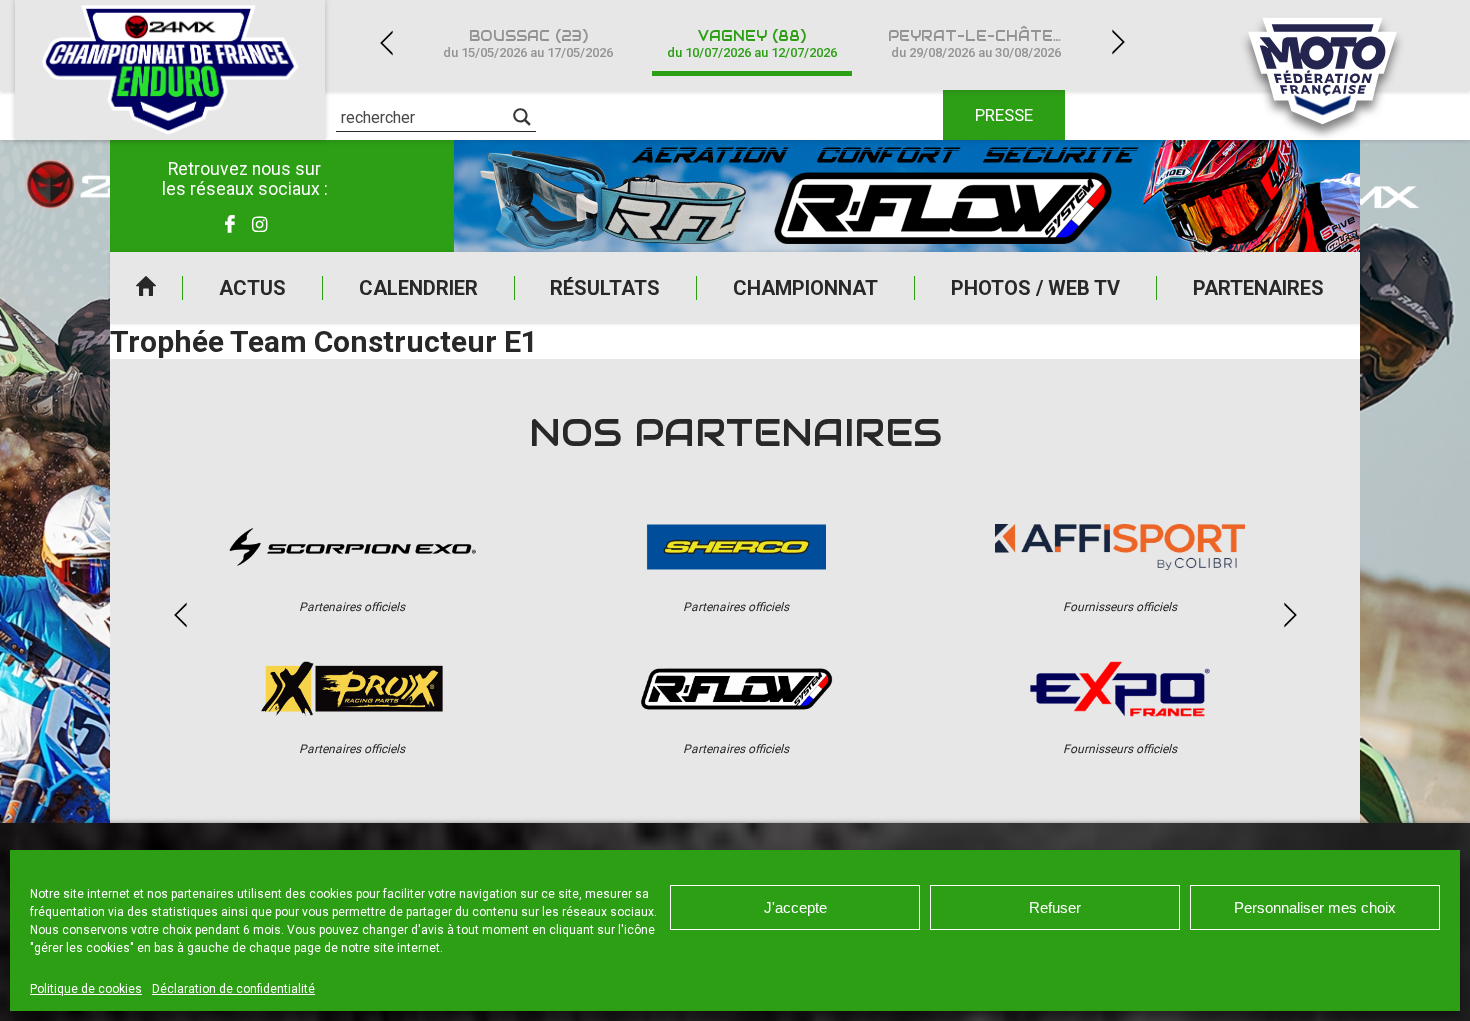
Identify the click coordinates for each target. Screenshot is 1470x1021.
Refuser (1055, 907)
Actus (252, 288)
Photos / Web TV (1035, 288)
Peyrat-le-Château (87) (988, 43)
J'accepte (795, 907)
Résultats (605, 288)
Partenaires (1258, 288)
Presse (1004, 115)
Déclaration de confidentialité (233, 989)
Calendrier (418, 288)
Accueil (146, 288)
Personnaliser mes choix (1315, 907)
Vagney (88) (752, 43)
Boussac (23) (528, 43)
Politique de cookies (86, 989)
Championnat (805, 288)
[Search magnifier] (522, 117)
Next (1118, 42)
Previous (386, 42)
